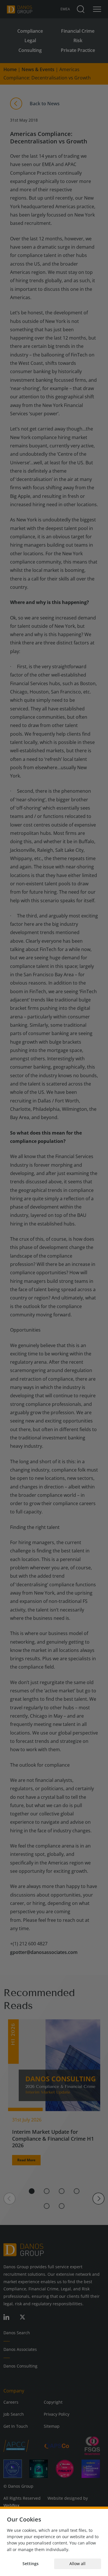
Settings (31, 2564)
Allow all (77, 2564)
